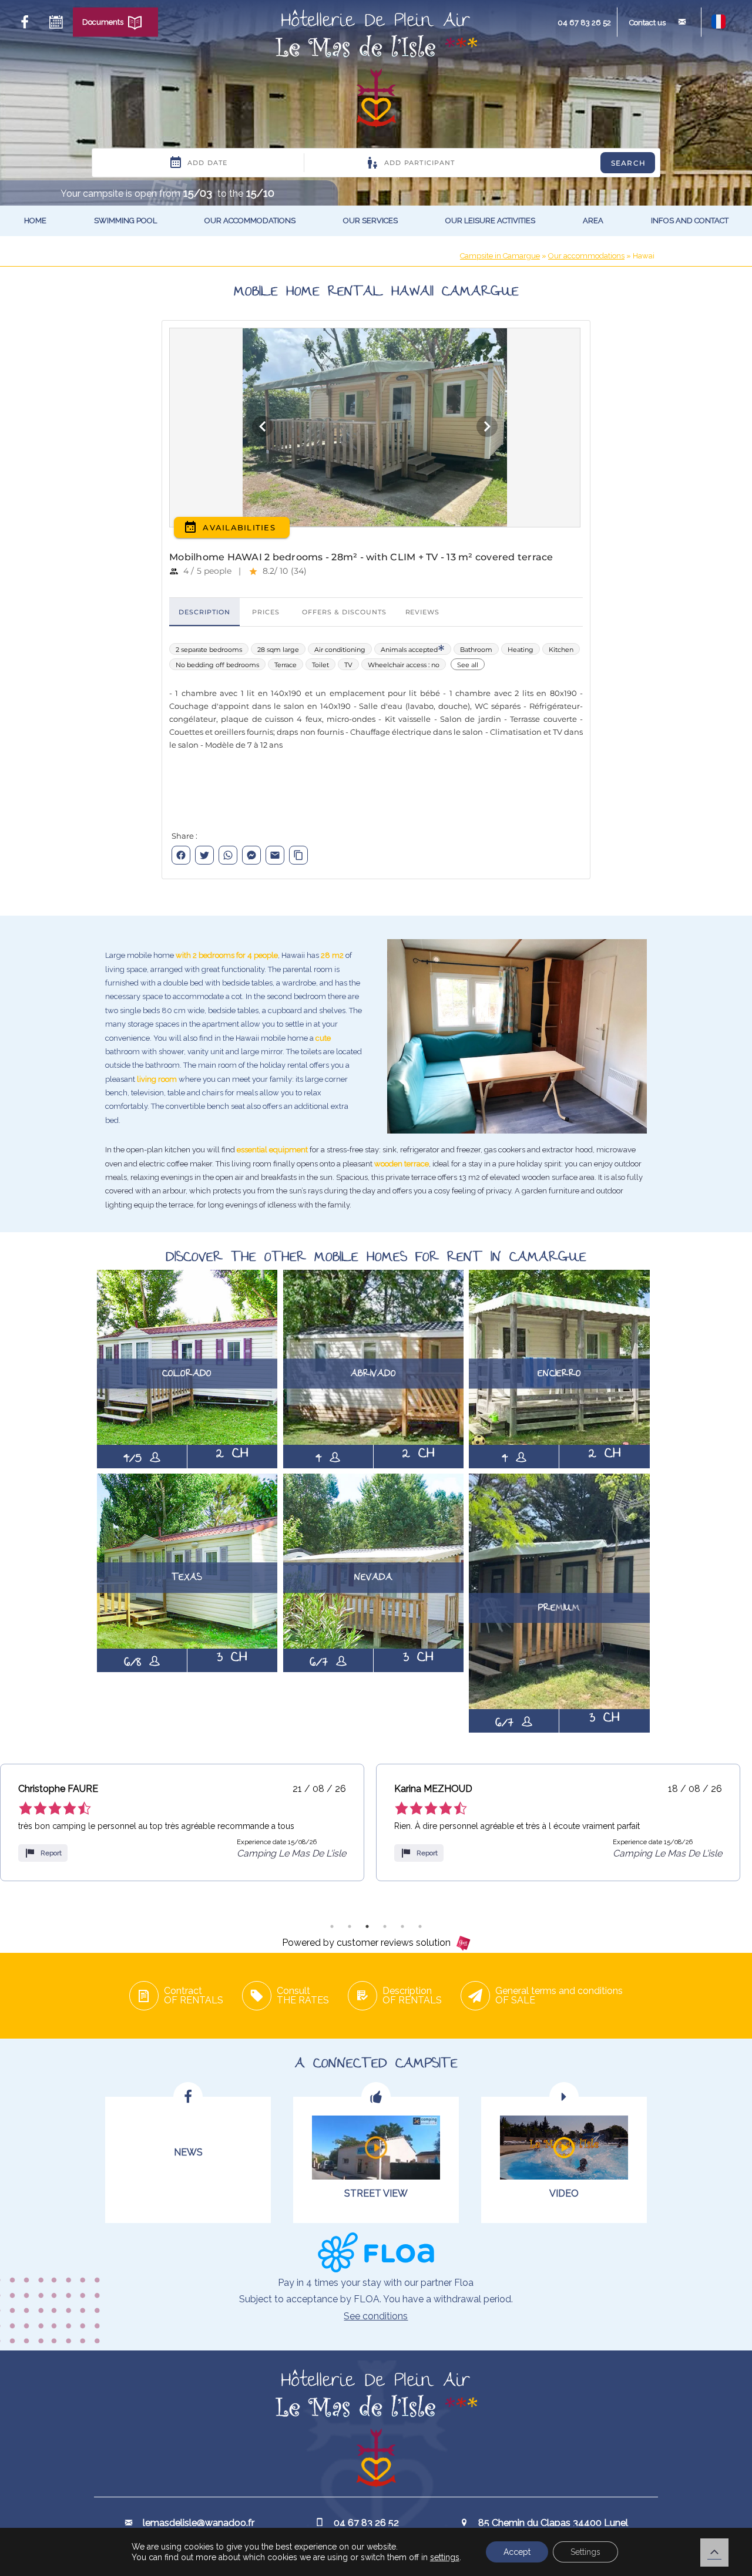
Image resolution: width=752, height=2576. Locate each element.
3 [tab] (367, 1926)
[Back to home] (376, 70)
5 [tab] (402, 1926)
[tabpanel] (192, 1822)
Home (35, 221)
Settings (585, 2552)
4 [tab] (385, 1926)
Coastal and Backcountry (616, 294)
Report (61, 1853)
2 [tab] (350, 1926)
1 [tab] (332, 1926)
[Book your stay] (56, 22)
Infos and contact (690, 221)
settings (445, 2557)
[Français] (719, 26)
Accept (517, 2552)
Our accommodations (250, 221)
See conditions (376, 2316)
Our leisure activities (490, 221)
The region (610, 267)
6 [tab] (420, 1926)
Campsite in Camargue (500, 256)
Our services (370, 221)
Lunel (600, 246)
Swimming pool (125, 221)
